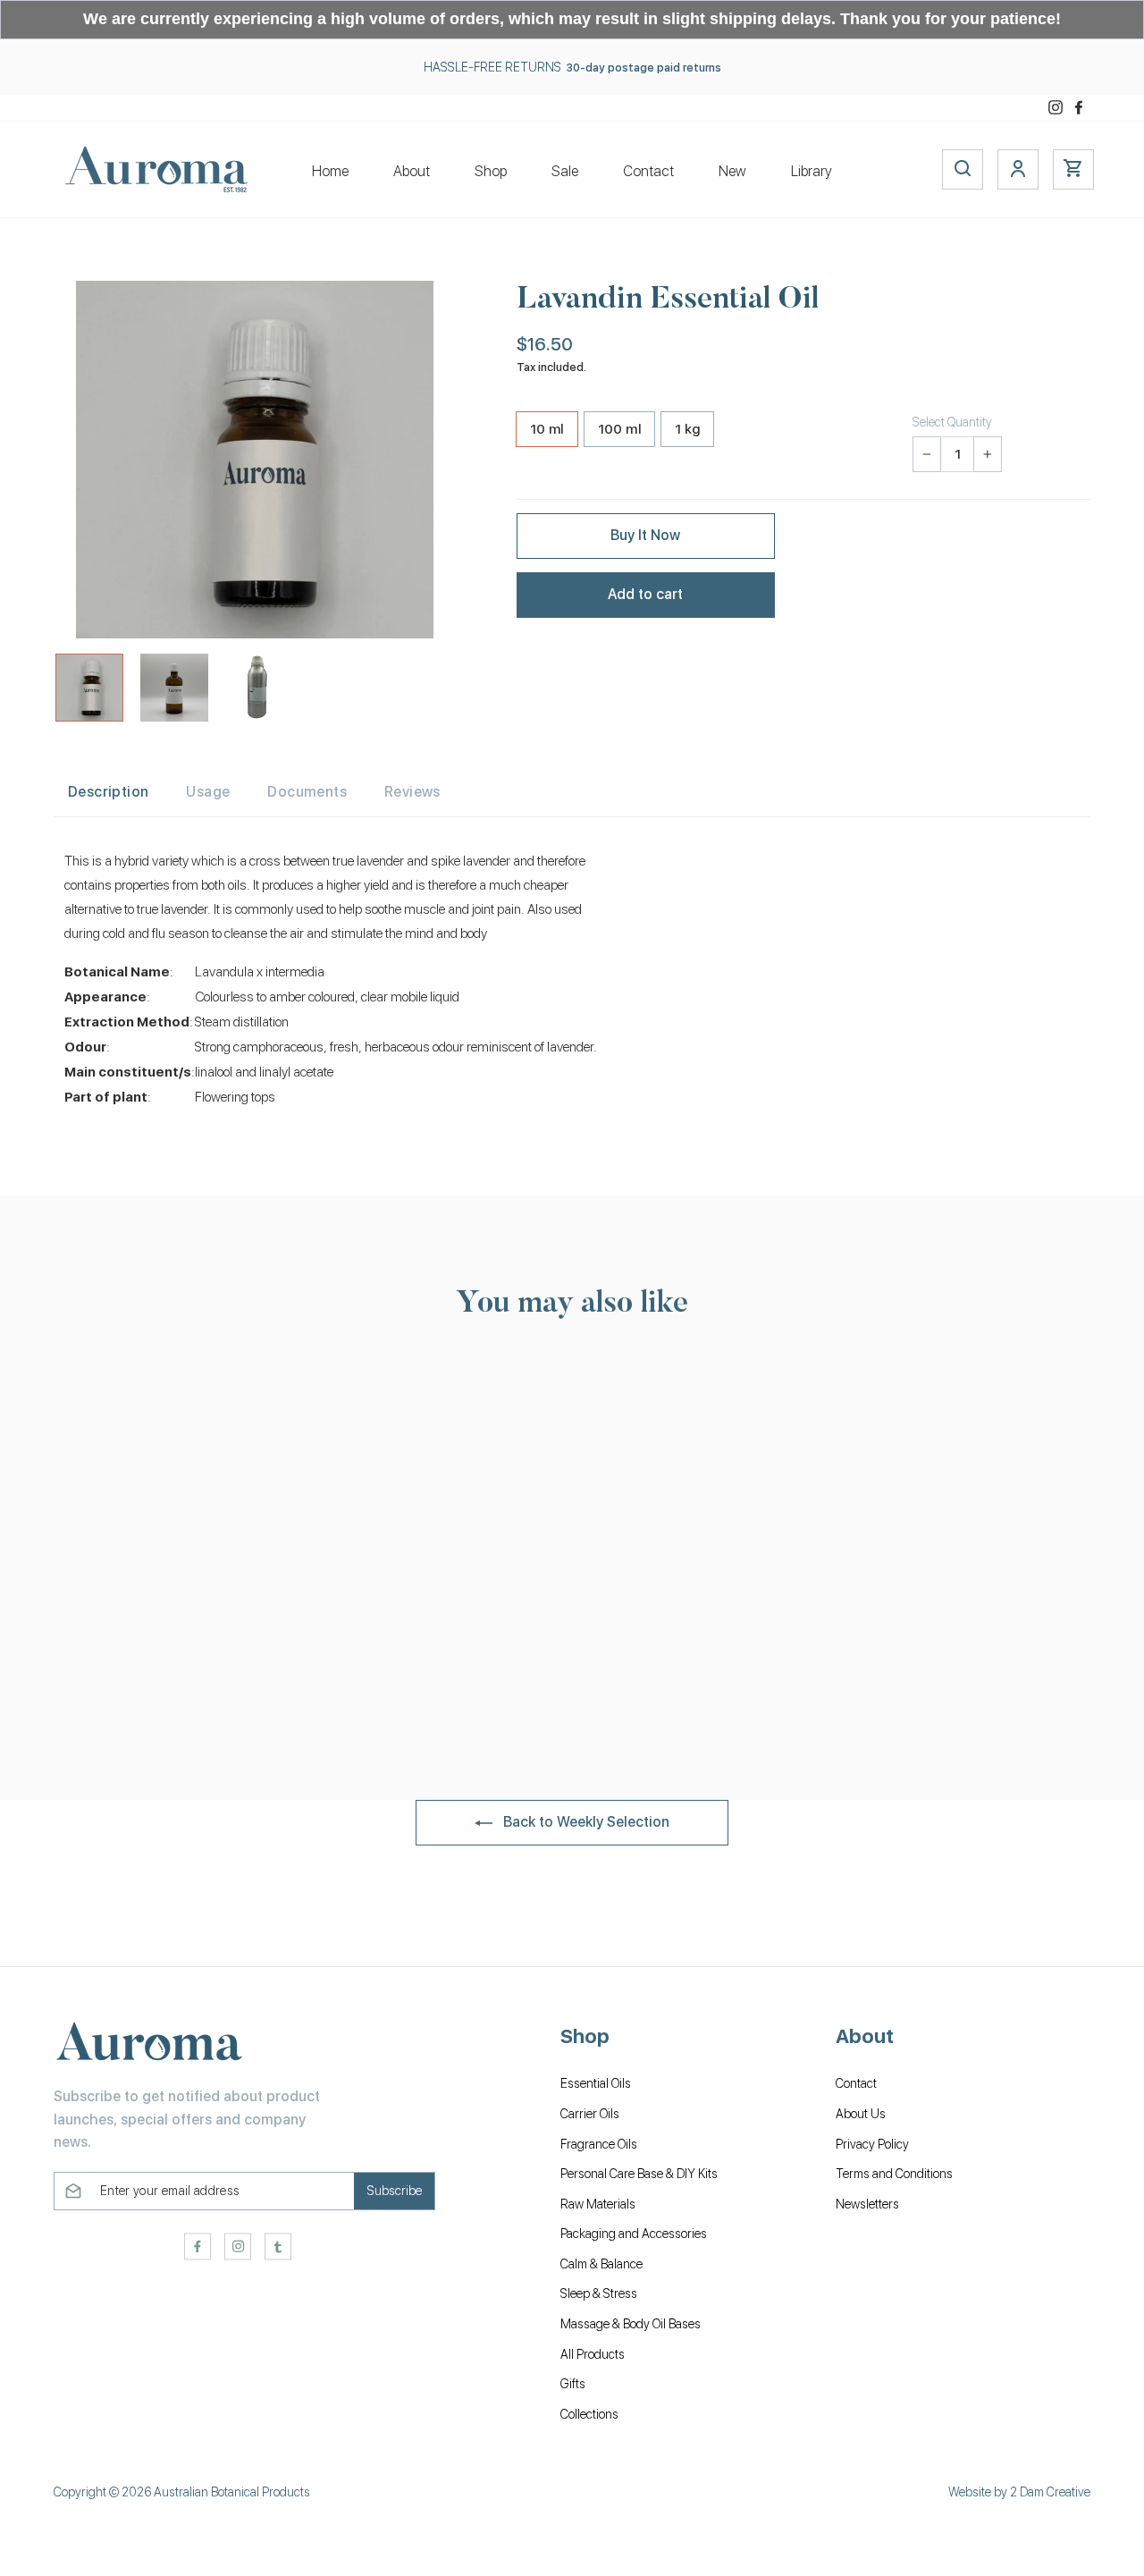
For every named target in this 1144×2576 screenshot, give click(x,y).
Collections (589, 2414)
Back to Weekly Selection (585, 1822)
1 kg (688, 429)
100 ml (619, 429)
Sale (565, 171)
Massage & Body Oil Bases (631, 2324)
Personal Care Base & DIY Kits (639, 2174)
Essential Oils (596, 2083)
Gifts (573, 2384)
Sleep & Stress (599, 2293)
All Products (593, 2354)
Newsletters (867, 2204)
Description (108, 792)
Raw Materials (598, 2204)
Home (330, 171)
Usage (208, 792)
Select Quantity (952, 422)
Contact (648, 171)
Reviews (412, 792)
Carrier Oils (590, 2114)
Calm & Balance (601, 2264)
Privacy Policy (872, 2144)
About (412, 171)
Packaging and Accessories (634, 2234)
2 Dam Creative (1050, 2492)
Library (812, 171)
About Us (861, 2114)
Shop (491, 171)
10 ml (547, 429)
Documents (307, 792)
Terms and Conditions (894, 2174)
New (732, 171)
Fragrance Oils (599, 2144)
